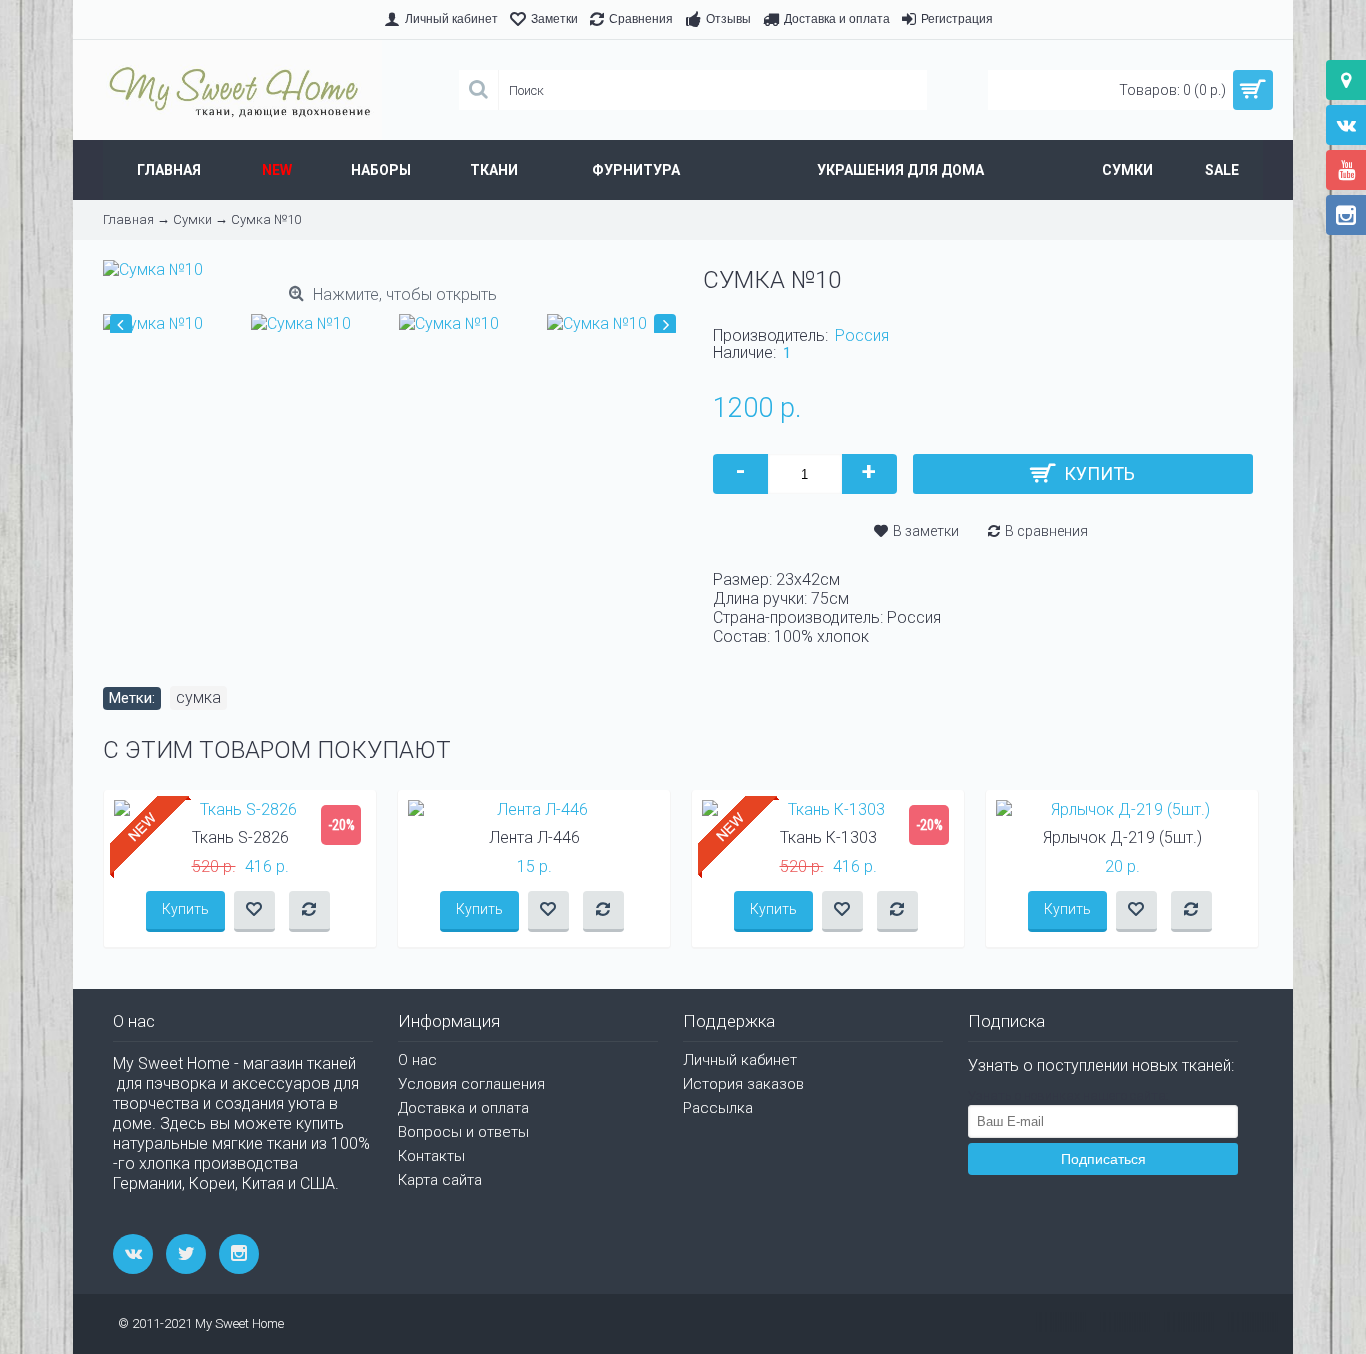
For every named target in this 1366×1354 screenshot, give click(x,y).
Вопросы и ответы (463, 1132)
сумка (198, 697)
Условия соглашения (471, 1084)
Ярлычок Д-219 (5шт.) (1122, 837)
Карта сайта (440, 1180)
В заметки (926, 531)
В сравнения (1046, 531)
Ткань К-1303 (828, 837)
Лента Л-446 (534, 837)
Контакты (431, 1156)
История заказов (743, 1084)
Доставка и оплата (463, 1108)
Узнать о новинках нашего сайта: (1068, 1095)
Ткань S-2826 (240, 837)
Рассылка (718, 1108)
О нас (417, 1060)
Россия (862, 335)
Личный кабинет (740, 1060)
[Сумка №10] (158, 318)
